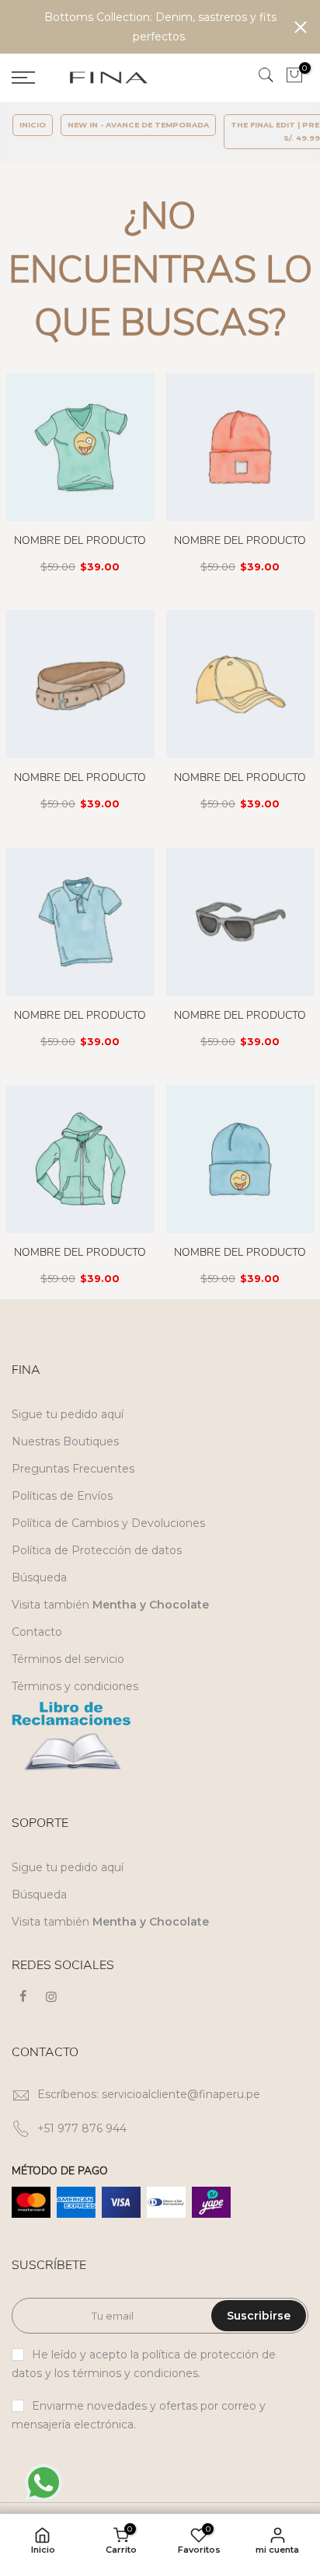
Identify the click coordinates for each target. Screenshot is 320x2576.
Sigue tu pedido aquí (68, 1414)
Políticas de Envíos (62, 1496)
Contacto (37, 1632)
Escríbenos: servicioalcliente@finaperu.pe (149, 2094)
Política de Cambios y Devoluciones (108, 1523)
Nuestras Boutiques (65, 1441)
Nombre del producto (80, 540)
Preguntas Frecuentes (73, 1469)
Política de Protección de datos (97, 1550)
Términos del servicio (68, 1659)
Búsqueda (39, 1577)
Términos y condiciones (75, 1686)
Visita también (110, 1605)
